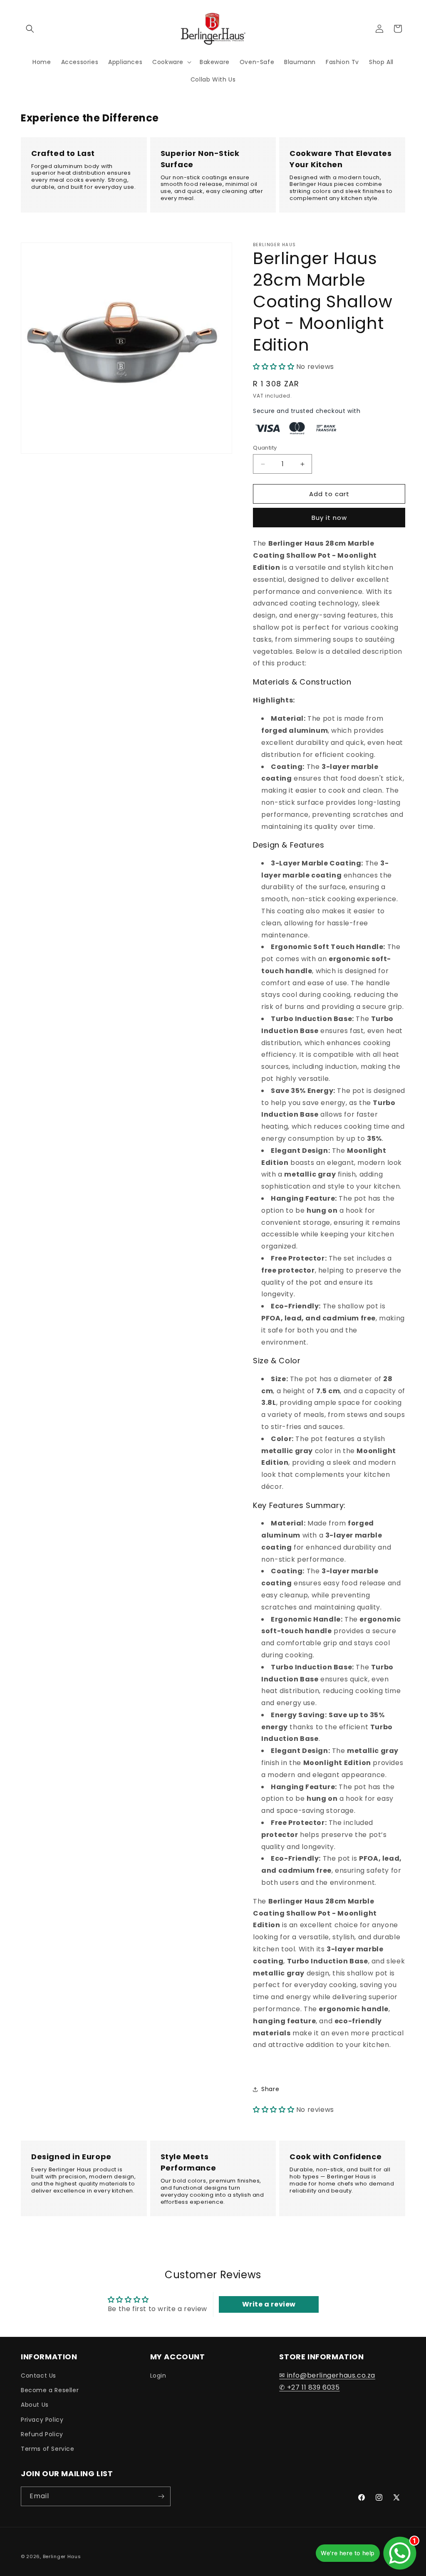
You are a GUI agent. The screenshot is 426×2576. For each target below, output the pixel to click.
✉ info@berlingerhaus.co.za (327, 2375)
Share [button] (270, 2089)
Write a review (269, 2304)
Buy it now (329, 518)
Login (158, 2376)
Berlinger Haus (62, 2556)
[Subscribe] (161, 2496)
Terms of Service (48, 2449)
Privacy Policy (42, 2420)
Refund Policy (42, 2434)
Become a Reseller (50, 2390)
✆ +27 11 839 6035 (309, 2387)
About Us (35, 2405)
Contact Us (38, 2376)
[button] (30, 29)
